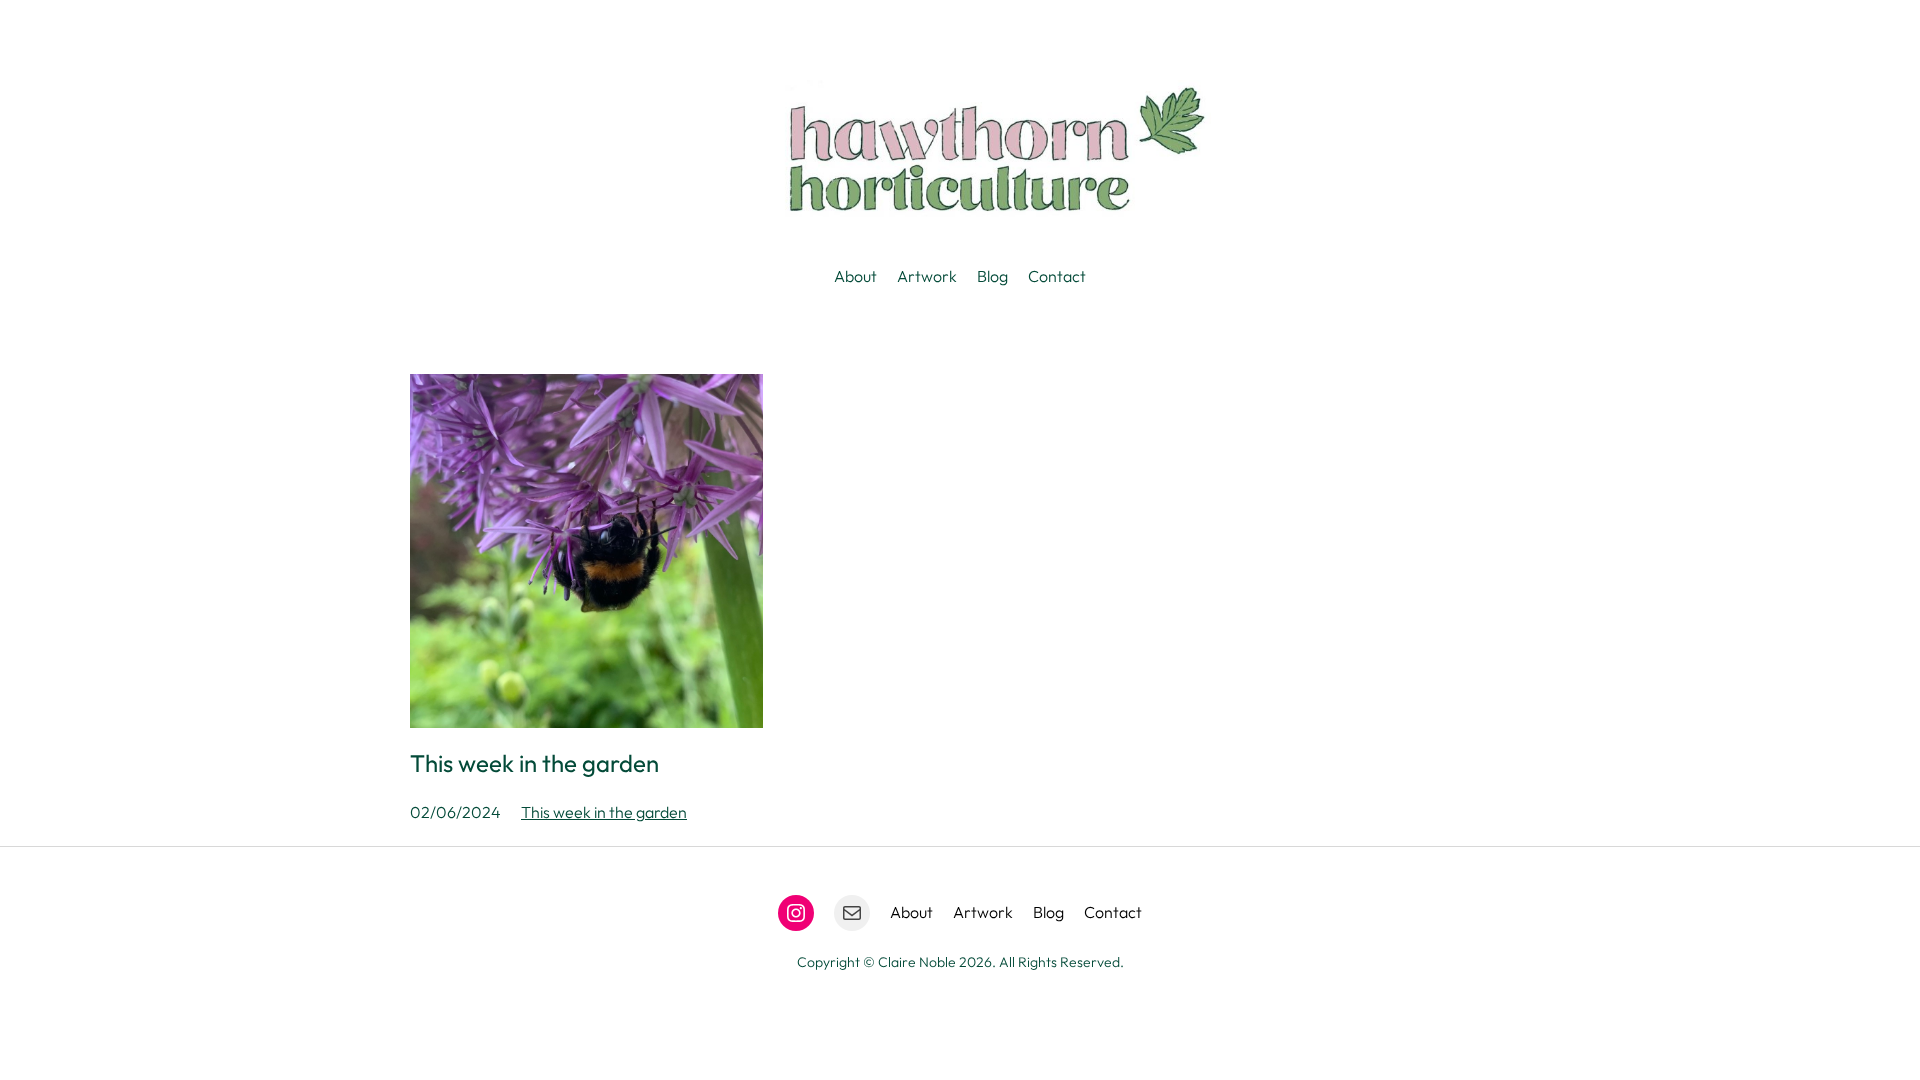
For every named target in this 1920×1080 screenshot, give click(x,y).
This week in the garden (534, 763)
